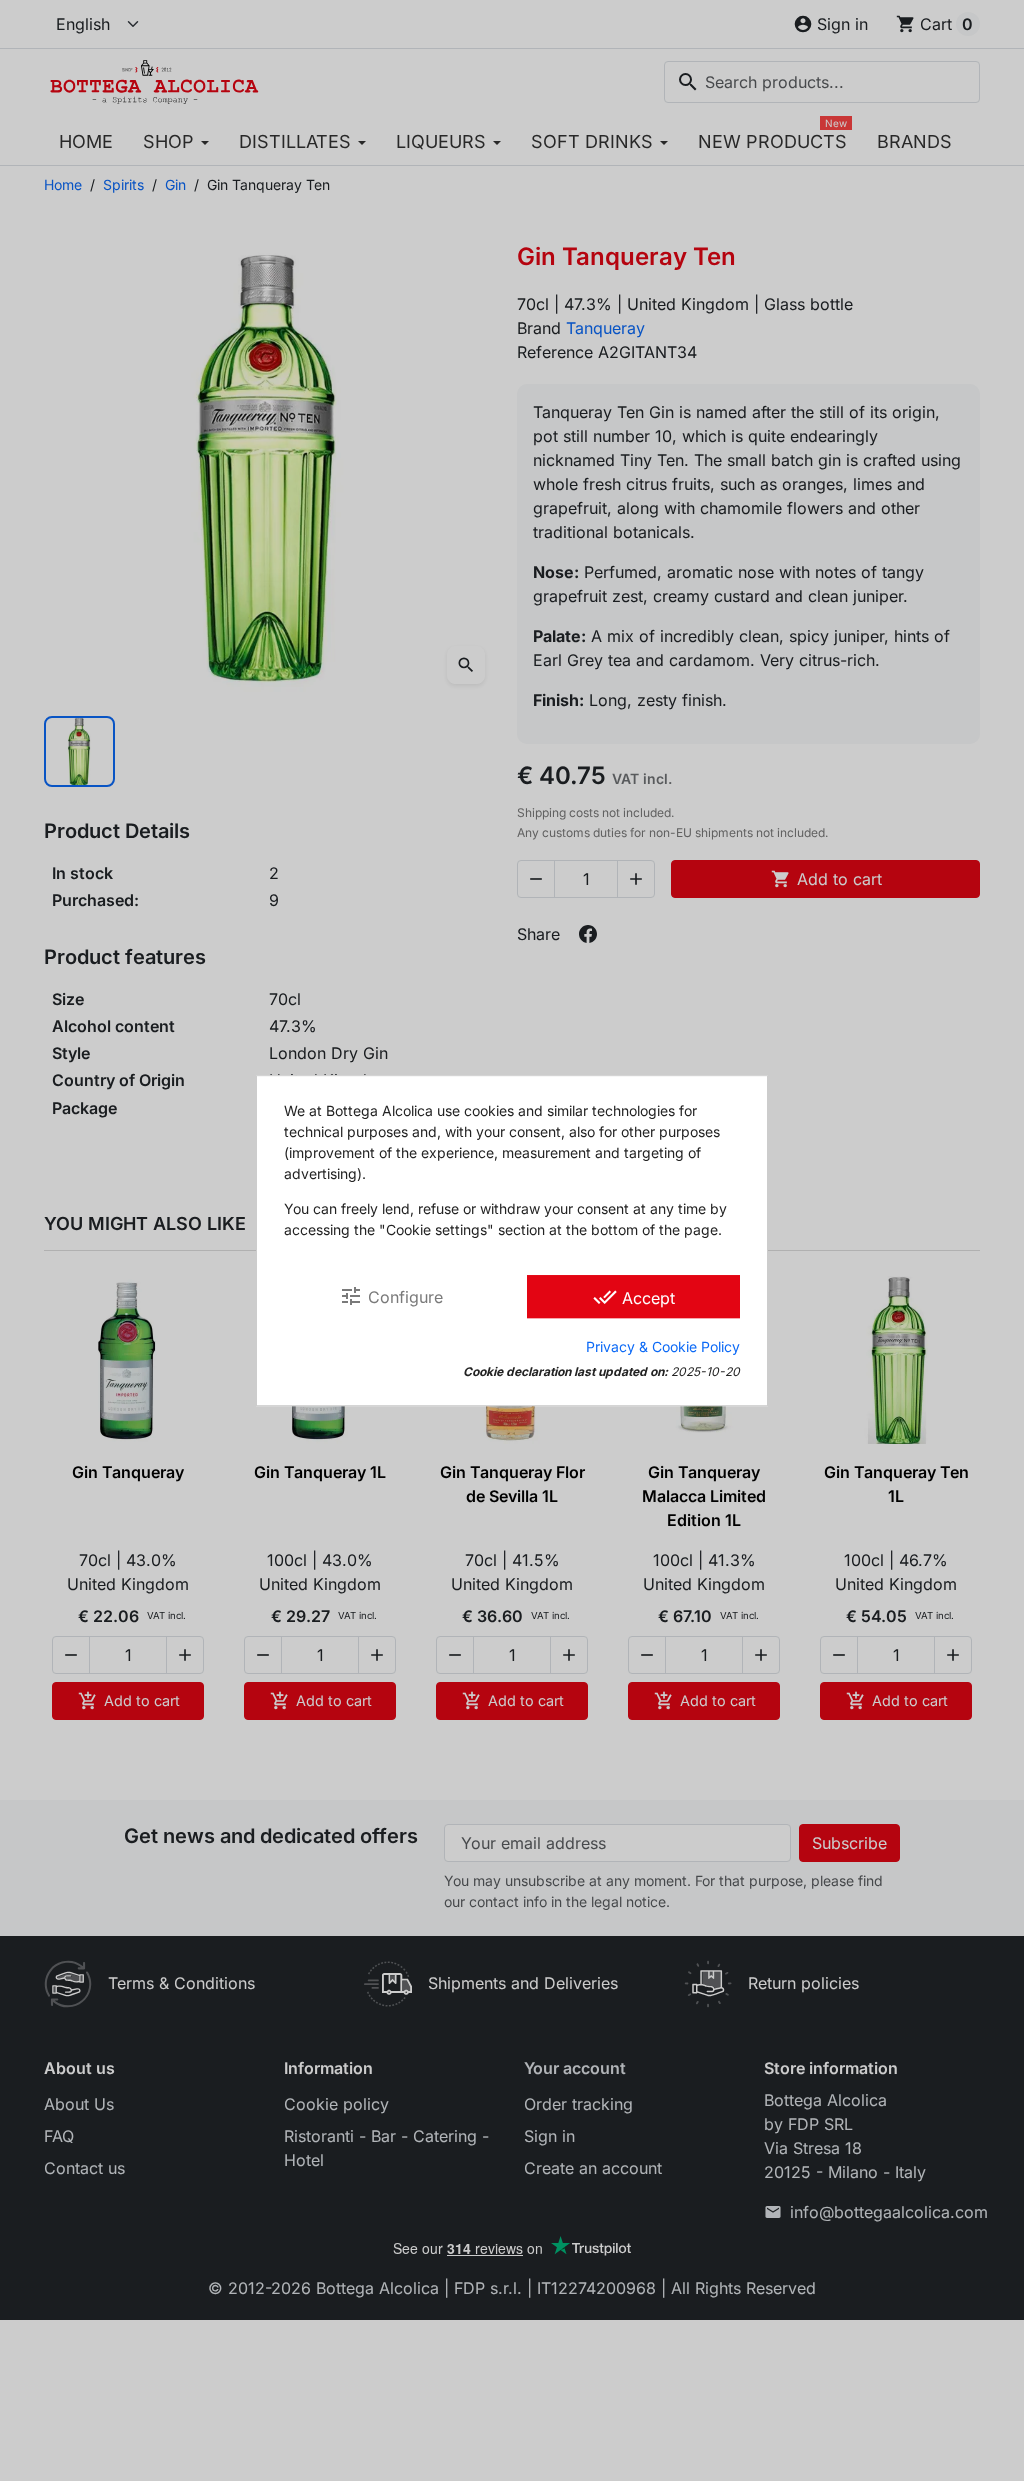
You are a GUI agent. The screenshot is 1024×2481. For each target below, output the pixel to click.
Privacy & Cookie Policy (663, 1346)
